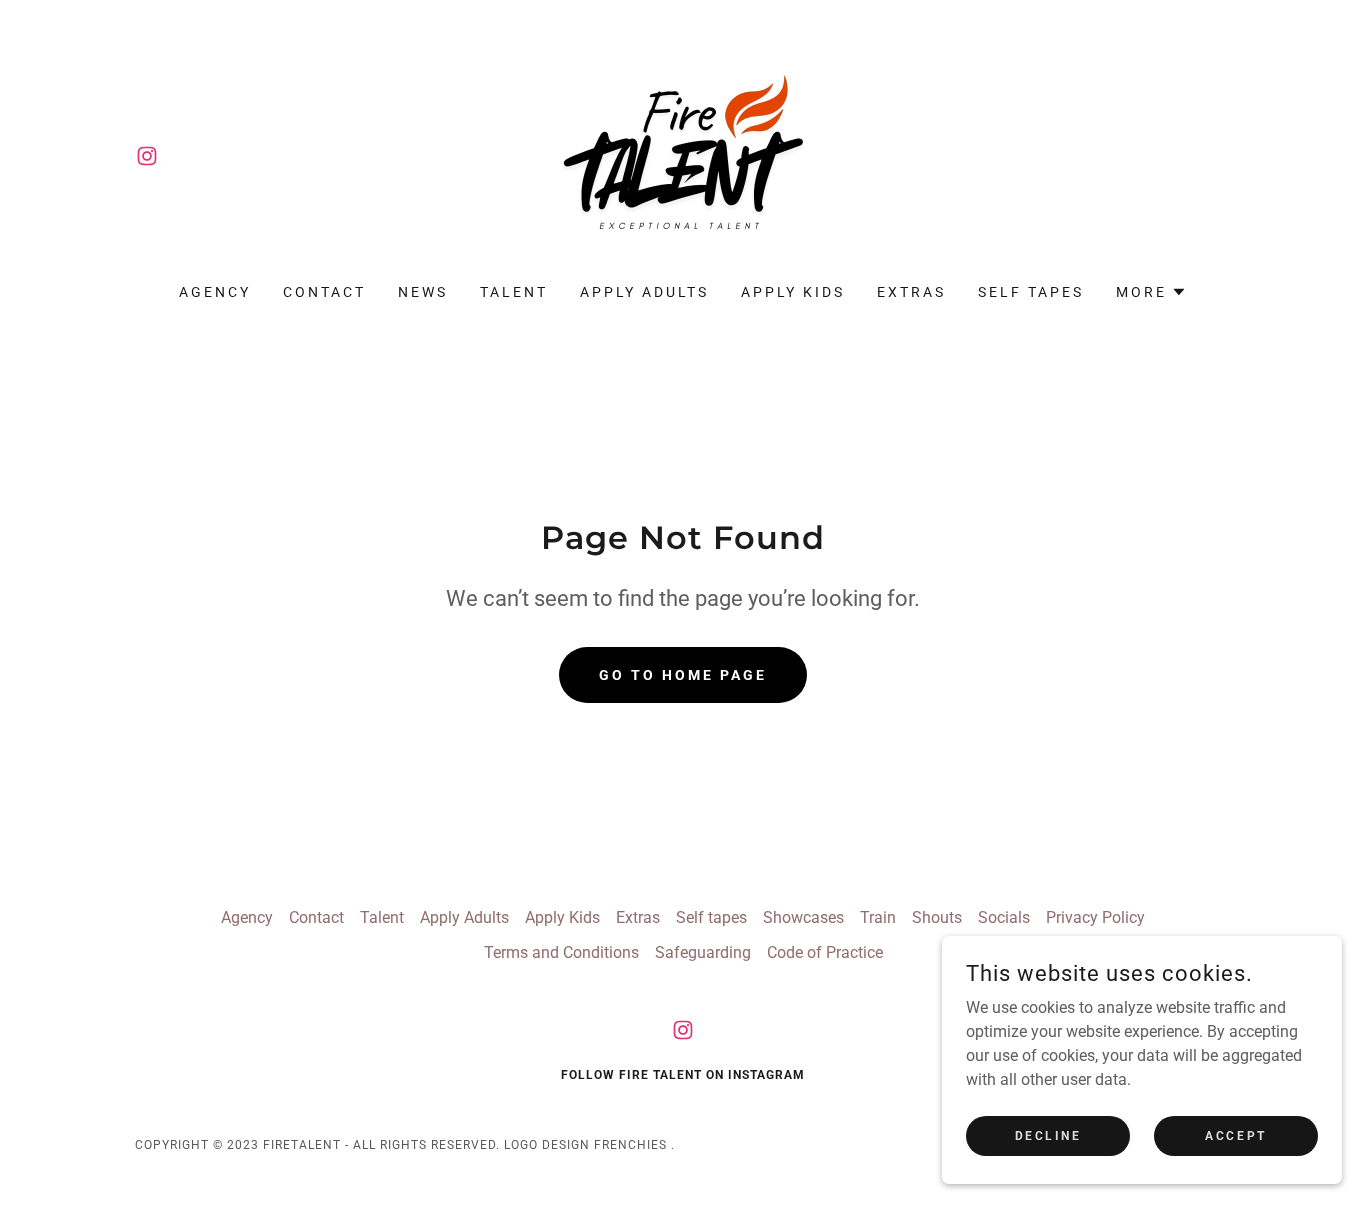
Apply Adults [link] (644, 292)
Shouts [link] (937, 917)
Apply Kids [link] (793, 292)
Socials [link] (1004, 917)
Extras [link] (911, 292)
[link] (147, 156)
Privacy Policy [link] (1095, 917)
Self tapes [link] (1031, 292)
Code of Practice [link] (825, 952)
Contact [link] (324, 292)
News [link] (423, 292)
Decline (1048, 1135)
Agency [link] (215, 292)
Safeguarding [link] (703, 952)
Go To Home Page (683, 675)
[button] (1151, 292)
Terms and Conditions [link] (561, 952)
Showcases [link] (803, 917)
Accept (1235, 1135)
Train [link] (878, 917)
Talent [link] (514, 292)
